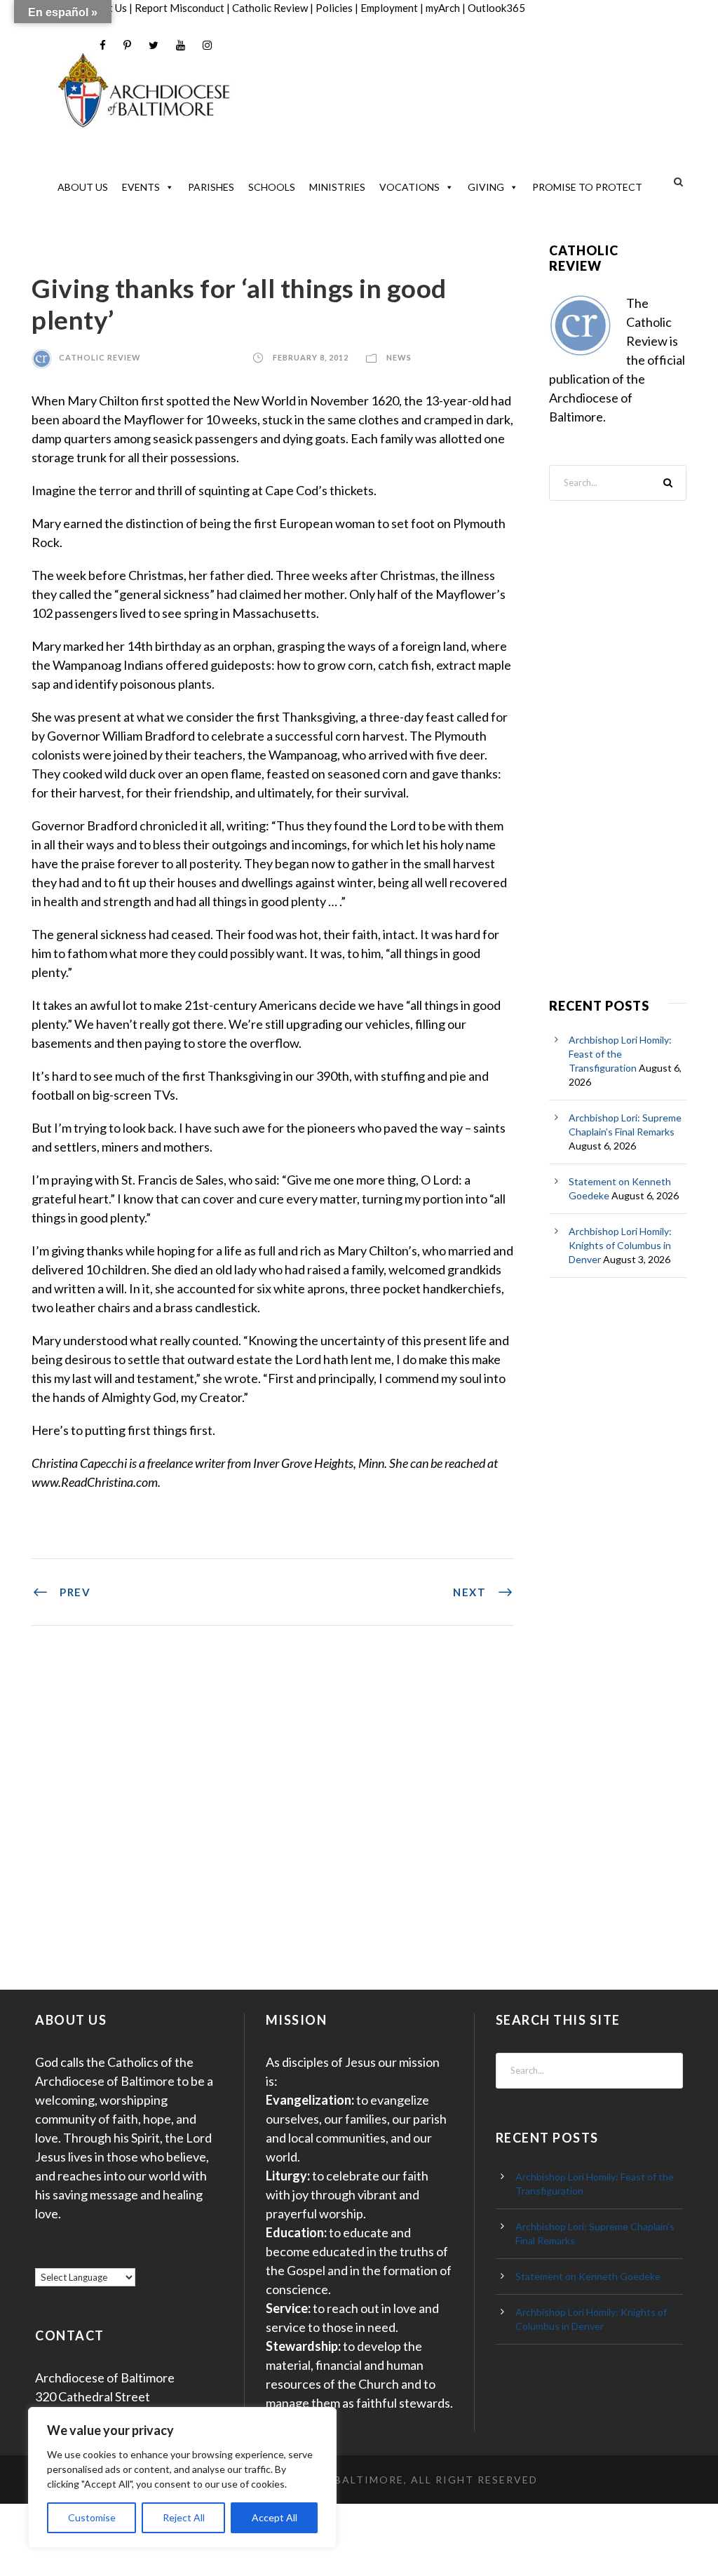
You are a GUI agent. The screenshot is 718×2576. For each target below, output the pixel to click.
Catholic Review (270, 8)
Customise (92, 2517)
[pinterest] (127, 45)
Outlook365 (496, 8)
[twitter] (154, 45)
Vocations (409, 187)
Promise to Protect (587, 187)
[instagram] (207, 45)
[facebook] (103, 45)
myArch (443, 8)
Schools (272, 187)
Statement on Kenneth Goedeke (588, 2276)
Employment (389, 8)
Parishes (211, 187)
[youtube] (181, 45)
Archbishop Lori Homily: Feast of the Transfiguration (620, 1054)
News (399, 357)
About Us (83, 187)
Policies (334, 8)
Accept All (275, 2517)
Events (141, 187)
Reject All (184, 2517)
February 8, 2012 (311, 357)
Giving (486, 187)
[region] (182, 2477)
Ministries (337, 187)
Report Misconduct (179, 8)
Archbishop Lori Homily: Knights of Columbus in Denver (620, 1245)
